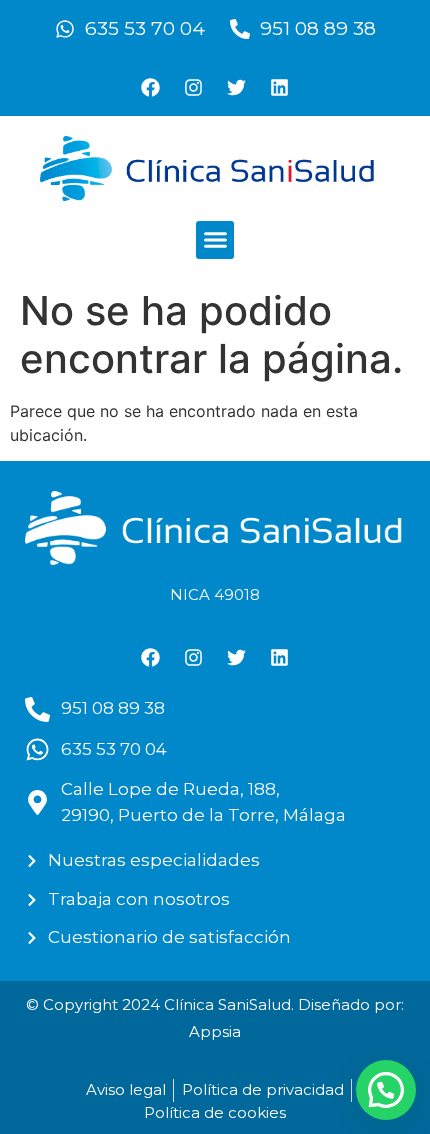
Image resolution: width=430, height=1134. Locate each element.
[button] (215, 240)
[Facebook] (151, 87)
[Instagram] (194, 87)
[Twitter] (237, 87)
